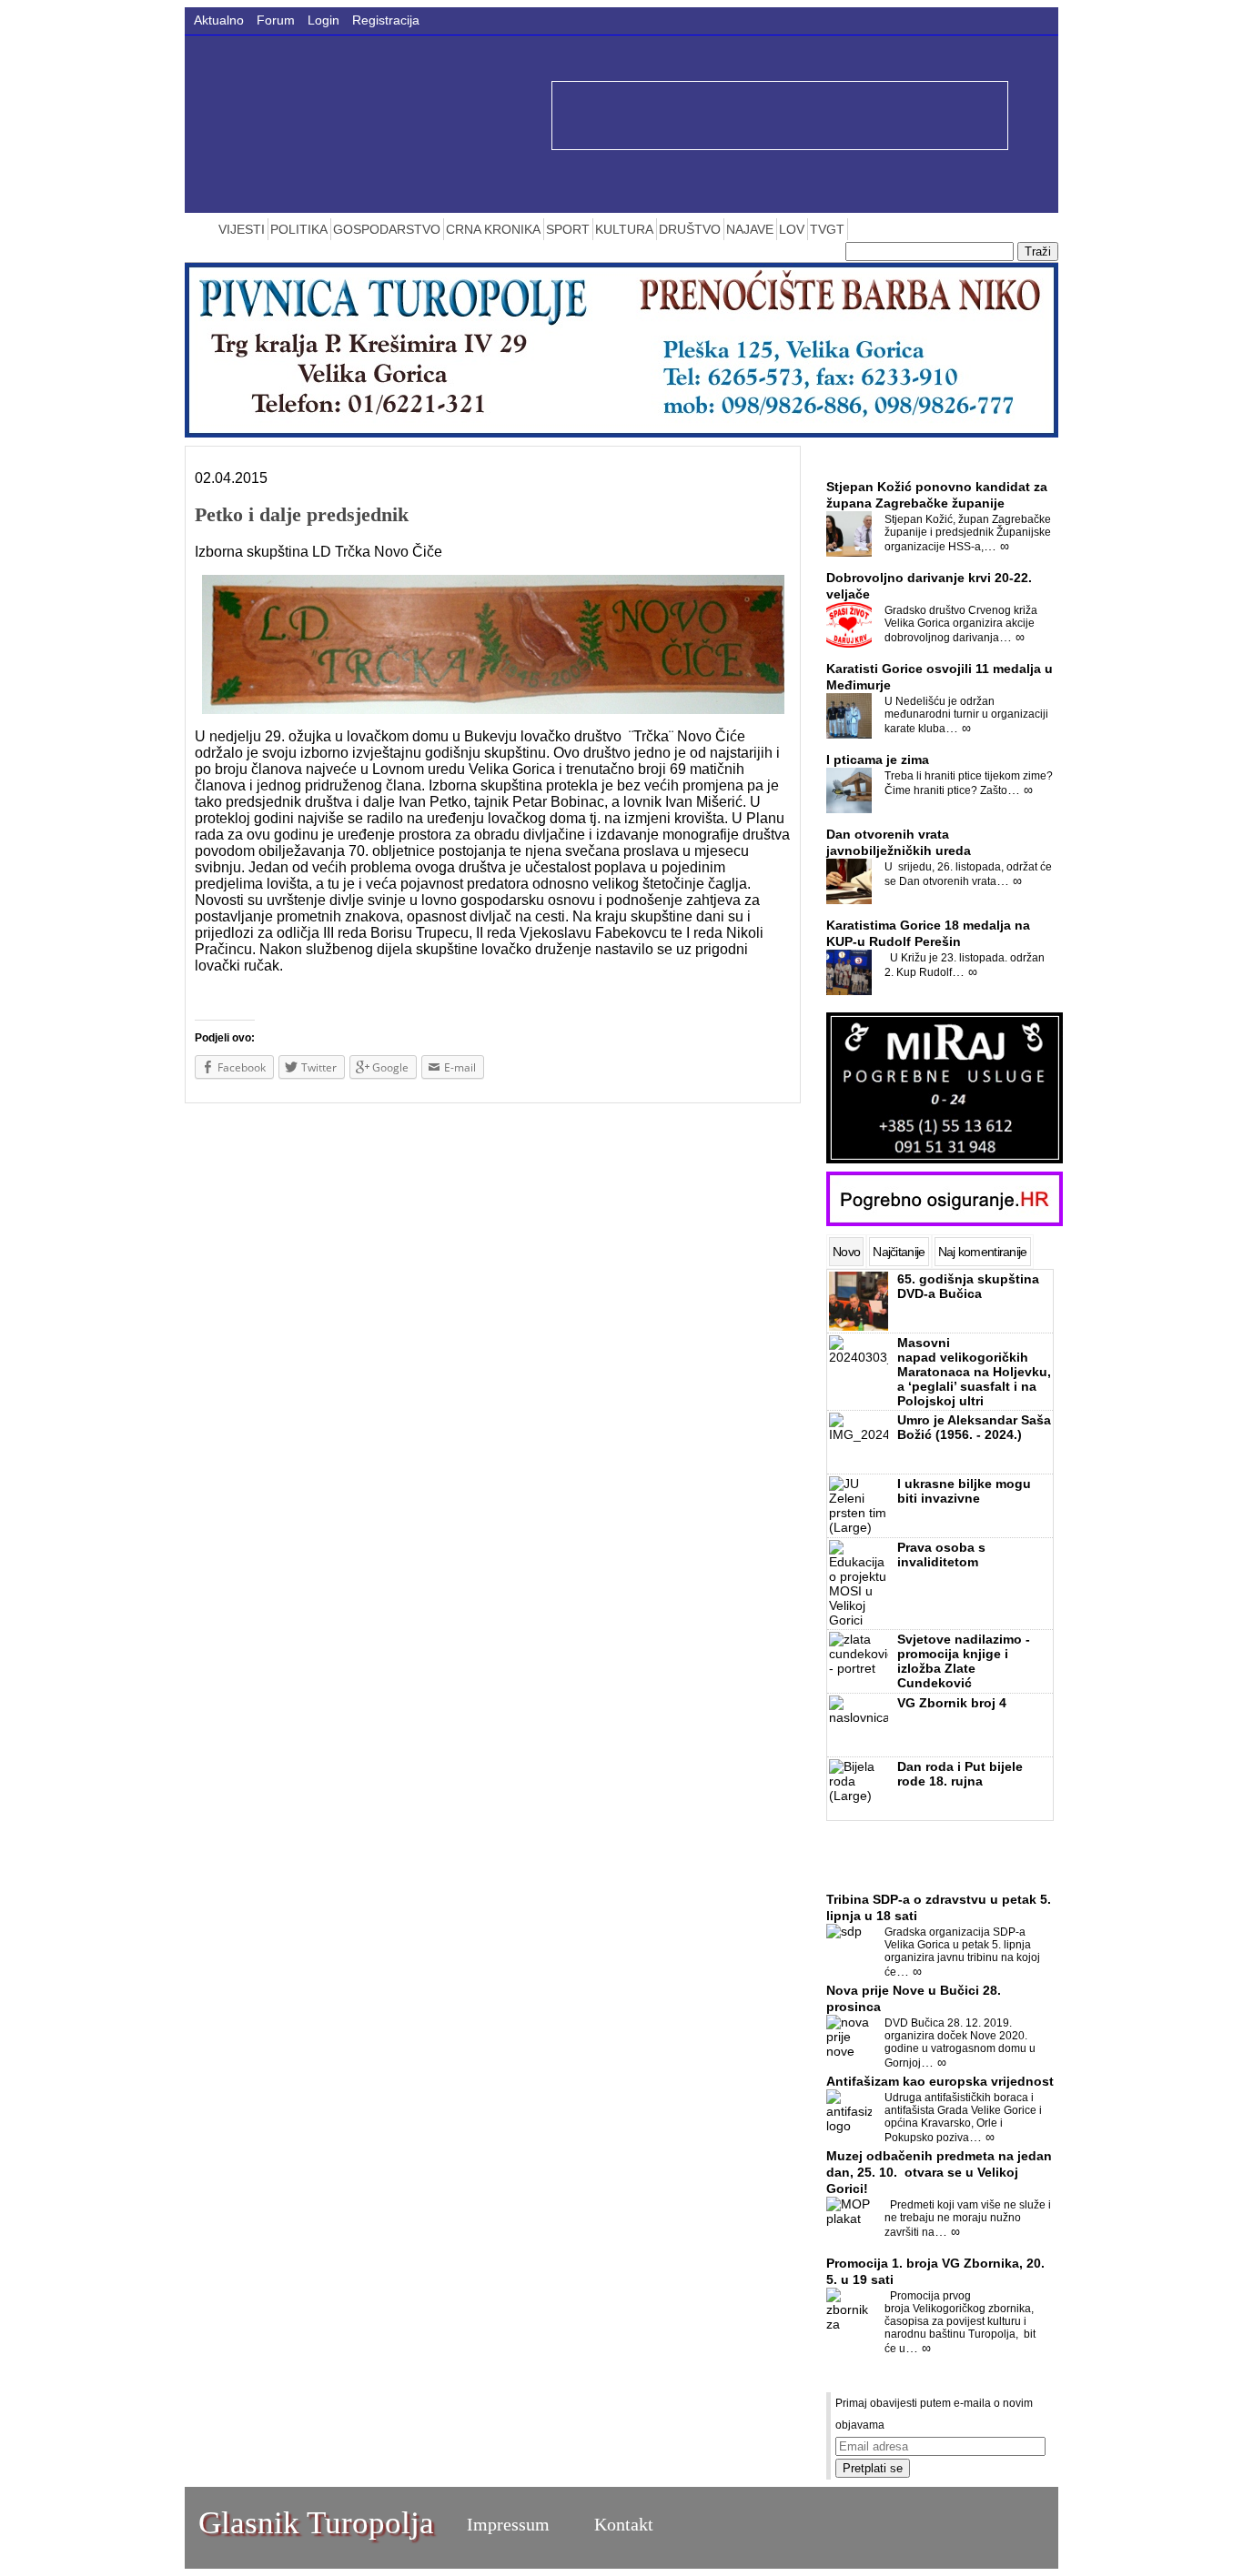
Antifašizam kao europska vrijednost (940, 2081)
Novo (846, 1252)
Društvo (690, 229)
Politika (299, 229)
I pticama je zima (878, 760)
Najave (750, 229)
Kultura (624, 229)
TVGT (827, 229)
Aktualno (219, 20)
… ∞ (996, 546)
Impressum (508, 2524)
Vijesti (242, 229)
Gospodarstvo (387, 229)
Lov (792, 229)
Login (323, 20)
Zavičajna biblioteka (893, 457)
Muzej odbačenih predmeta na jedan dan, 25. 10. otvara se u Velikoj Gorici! (939, 2172)
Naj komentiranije (983, 1252)
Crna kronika (493, 229)
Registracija (386, 20)
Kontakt (624, 2524)
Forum (276, 20)
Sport (568, 229)
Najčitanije (899, 1252)
